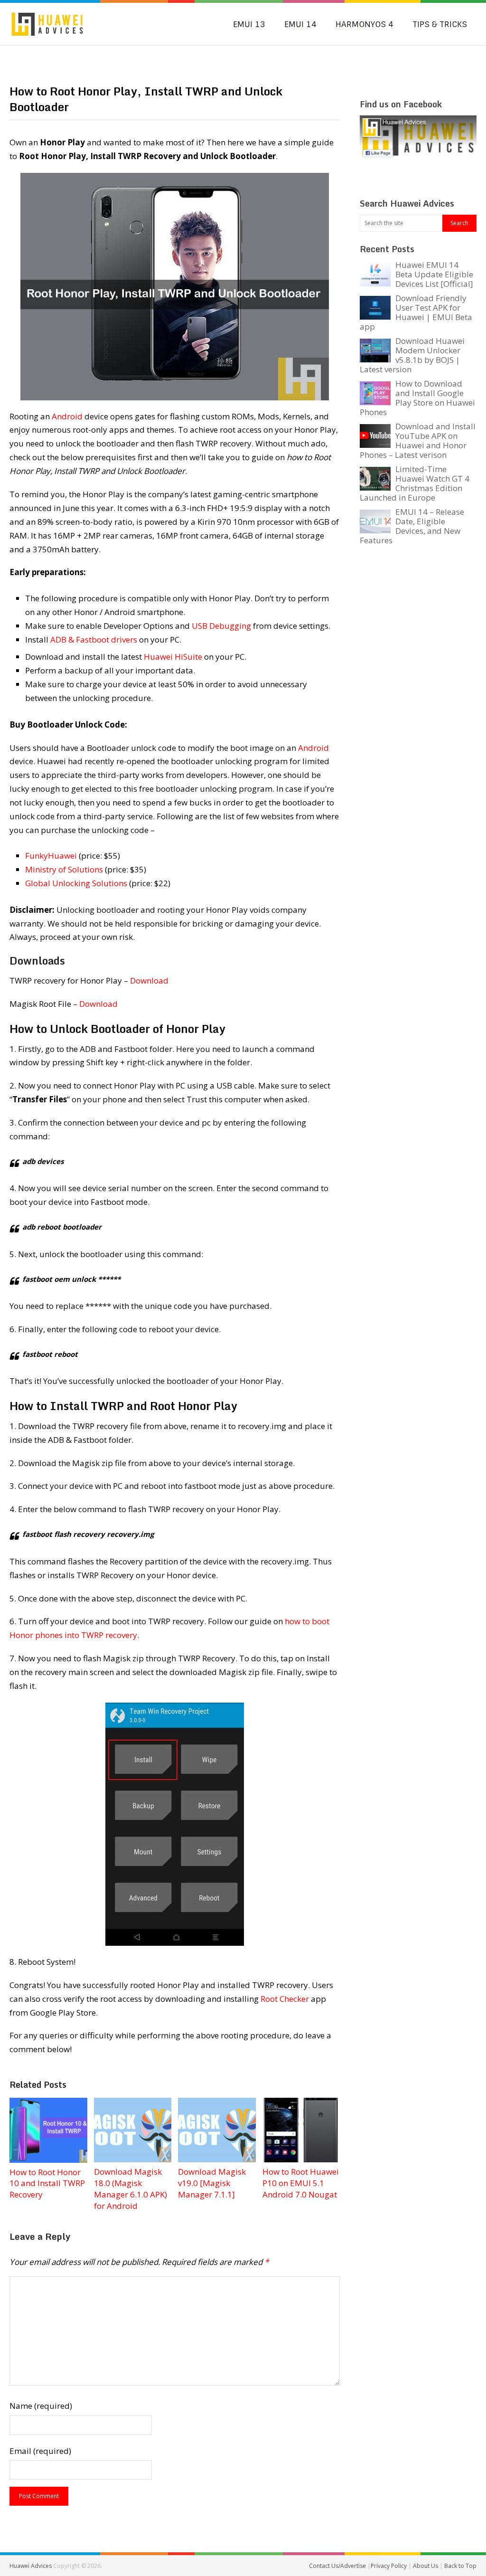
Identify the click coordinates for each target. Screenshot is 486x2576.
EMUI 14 (300, 24)
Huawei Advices (31, 2566)
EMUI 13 (249, 24)
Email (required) (40, 2451)
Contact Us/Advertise (338, 2566)
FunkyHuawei (51, 856)
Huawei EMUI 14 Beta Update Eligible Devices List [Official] (434, 274)
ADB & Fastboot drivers (94, 639)
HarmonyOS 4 (364, 24)
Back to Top (460, 2566)
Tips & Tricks (440, 24)
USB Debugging (221, 626)
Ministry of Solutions (64, 869)
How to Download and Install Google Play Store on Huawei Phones (417, 398)
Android (67, 416)
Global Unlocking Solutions (76, 883)
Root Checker (285, 1999)
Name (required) (41, 2406)
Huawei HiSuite (173, 657)
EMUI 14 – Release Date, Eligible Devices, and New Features (412, 526)
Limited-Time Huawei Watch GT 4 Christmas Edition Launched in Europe (415, 483)
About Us (426, 2566)
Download (149, 980)
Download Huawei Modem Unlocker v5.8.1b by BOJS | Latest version (412, 355)
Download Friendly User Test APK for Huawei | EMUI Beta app (416, 312)
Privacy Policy (389, 2566)
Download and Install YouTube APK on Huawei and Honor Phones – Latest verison (418, 440)
